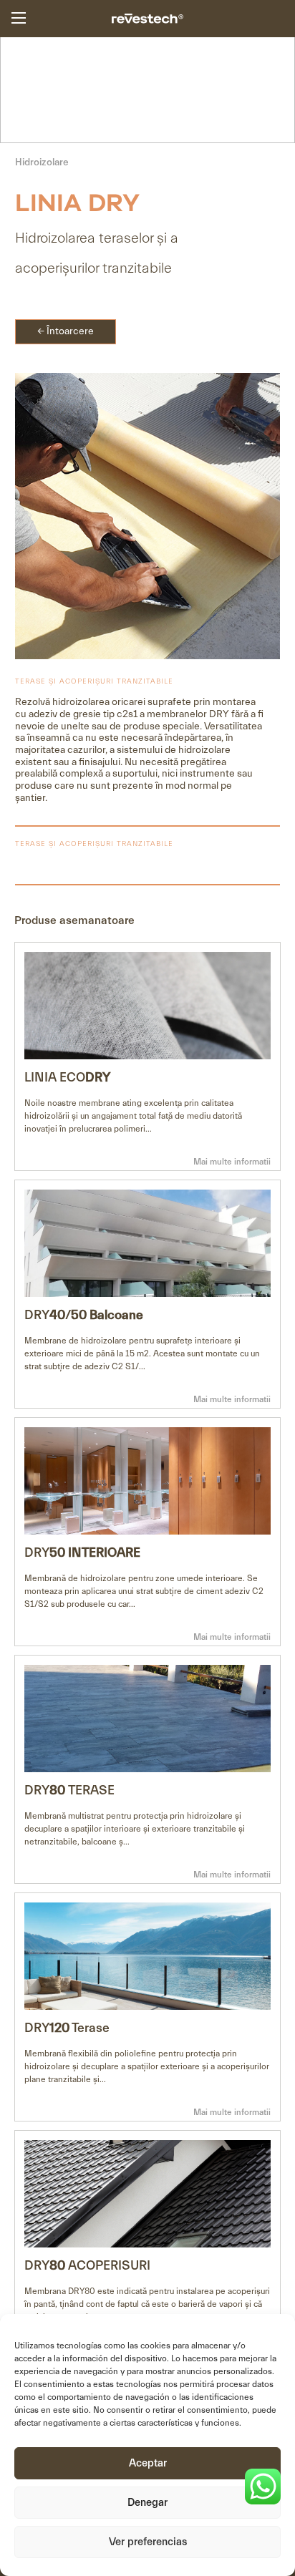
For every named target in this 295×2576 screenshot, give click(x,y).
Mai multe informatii (232, 1162)
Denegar (147, 2503)
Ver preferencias (148, 2542)
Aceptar (148, 2463)
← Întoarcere (66, 331)
